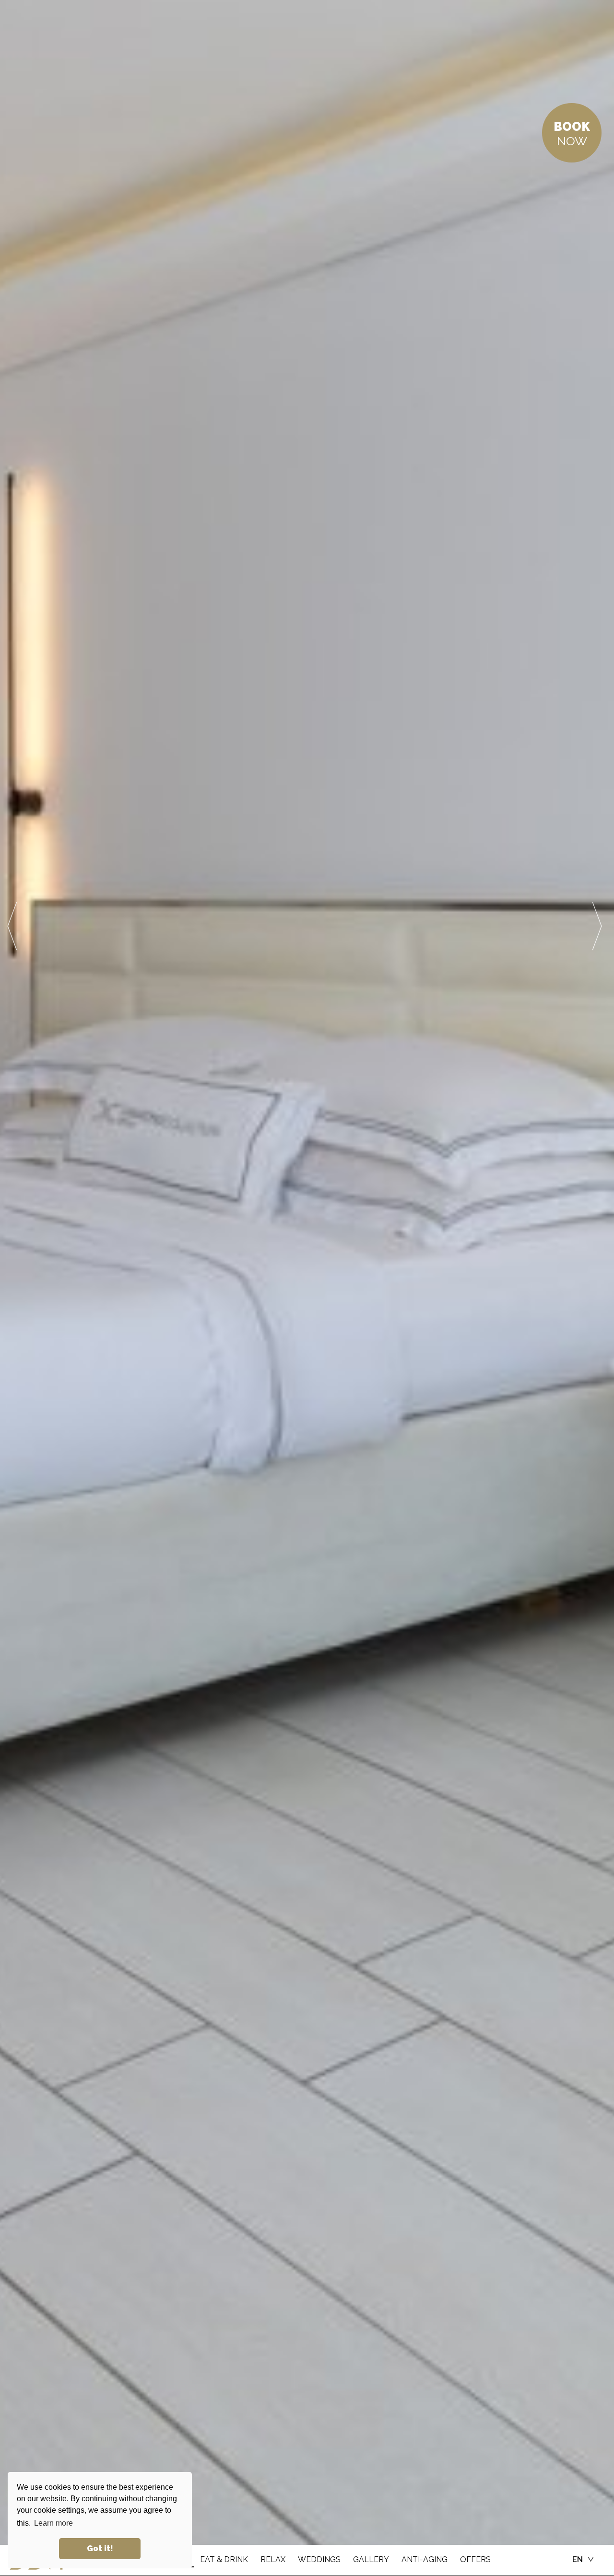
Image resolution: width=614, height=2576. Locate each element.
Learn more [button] (53, 2523)
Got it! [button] (100, 2548)
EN (578, 2559)
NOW (572, 134)
